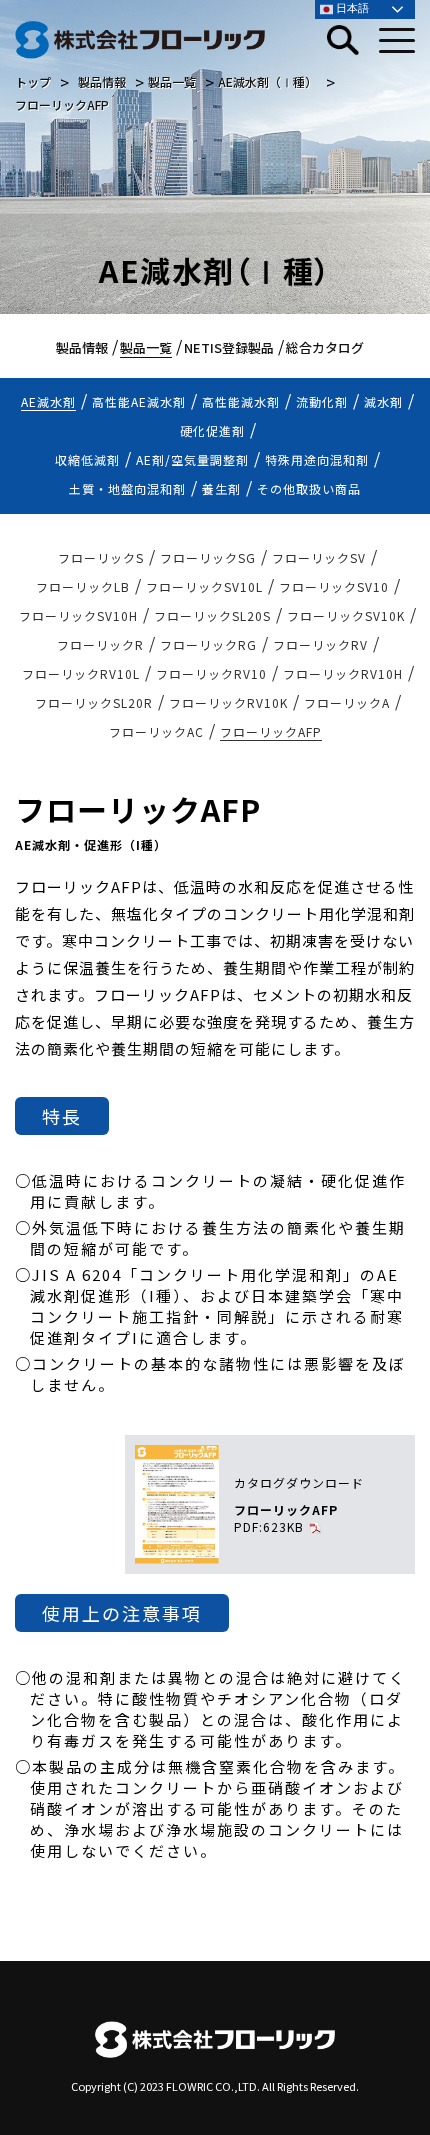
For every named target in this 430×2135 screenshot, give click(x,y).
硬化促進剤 (212, 430)
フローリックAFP (271, 731)
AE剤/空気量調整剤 (192, 459)
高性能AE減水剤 (139, 401)
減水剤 (383, 401)
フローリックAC (156, 731)
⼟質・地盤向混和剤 (127, 488)
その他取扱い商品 (309, 488)
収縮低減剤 (87, 459)
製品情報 (82, 347)
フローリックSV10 (334, 586)
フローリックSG (208, 557)
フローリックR (100, 644)
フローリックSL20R (94, 702)
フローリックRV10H (343, 673)
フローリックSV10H (78, 615)
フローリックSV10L (204, 586)
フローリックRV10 (211, 673)
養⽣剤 (221, 488)
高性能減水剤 (241, 401)
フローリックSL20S (212, 615)
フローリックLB (83, 586)
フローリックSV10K (346, 615)
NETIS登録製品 (229, 347)
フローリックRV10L (81, 673)
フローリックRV (320, 644)
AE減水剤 (48, 401)
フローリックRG (208, 644)
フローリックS (101, 557)
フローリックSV (319, 557)
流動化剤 (322, 401)
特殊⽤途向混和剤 (317, 459)
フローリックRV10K (228, 702)
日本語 (351, 8)
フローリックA (347, 702)
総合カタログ (325, 347)
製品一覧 (146, 347)
